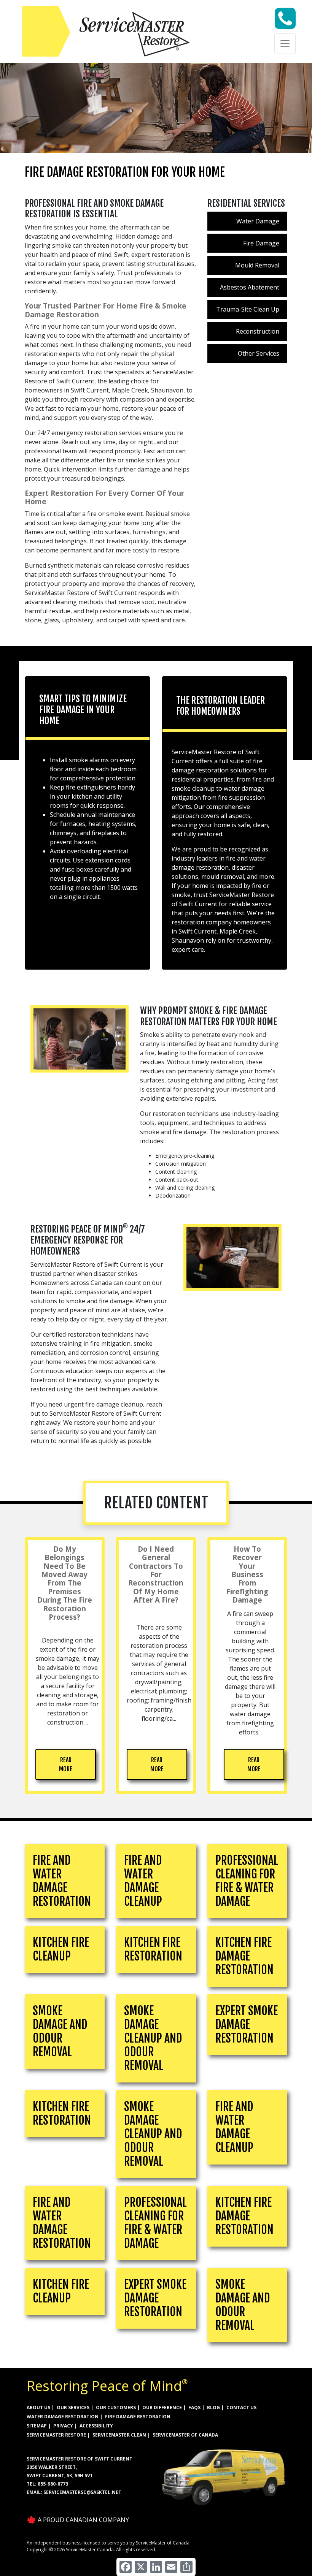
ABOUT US (38, 2407)
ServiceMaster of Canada (185, 2435)
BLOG (213, 2407)
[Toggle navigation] (285, 44)
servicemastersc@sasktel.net (82, 2492)
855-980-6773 (53, 2484)
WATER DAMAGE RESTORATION (63, 2417)
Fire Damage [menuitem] (261, 243)
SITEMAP (37, 2426)
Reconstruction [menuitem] (258, 331)
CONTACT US (241, 2407)
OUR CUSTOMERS (116, 2407)
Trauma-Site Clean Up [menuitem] (248, 309)
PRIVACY (63, 2426)
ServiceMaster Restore (56, 2435)
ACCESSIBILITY (96, 2426)
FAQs (194, 2407)
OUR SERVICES (73, 2407)
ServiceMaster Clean (119, 2435)
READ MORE (66, 1764)
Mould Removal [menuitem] (257, 265)
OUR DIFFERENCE (162, 2407)
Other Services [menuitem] (259, 353)
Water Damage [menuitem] (258, 221)
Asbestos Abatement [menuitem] (250, 287)
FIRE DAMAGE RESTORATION (138, 2417)
